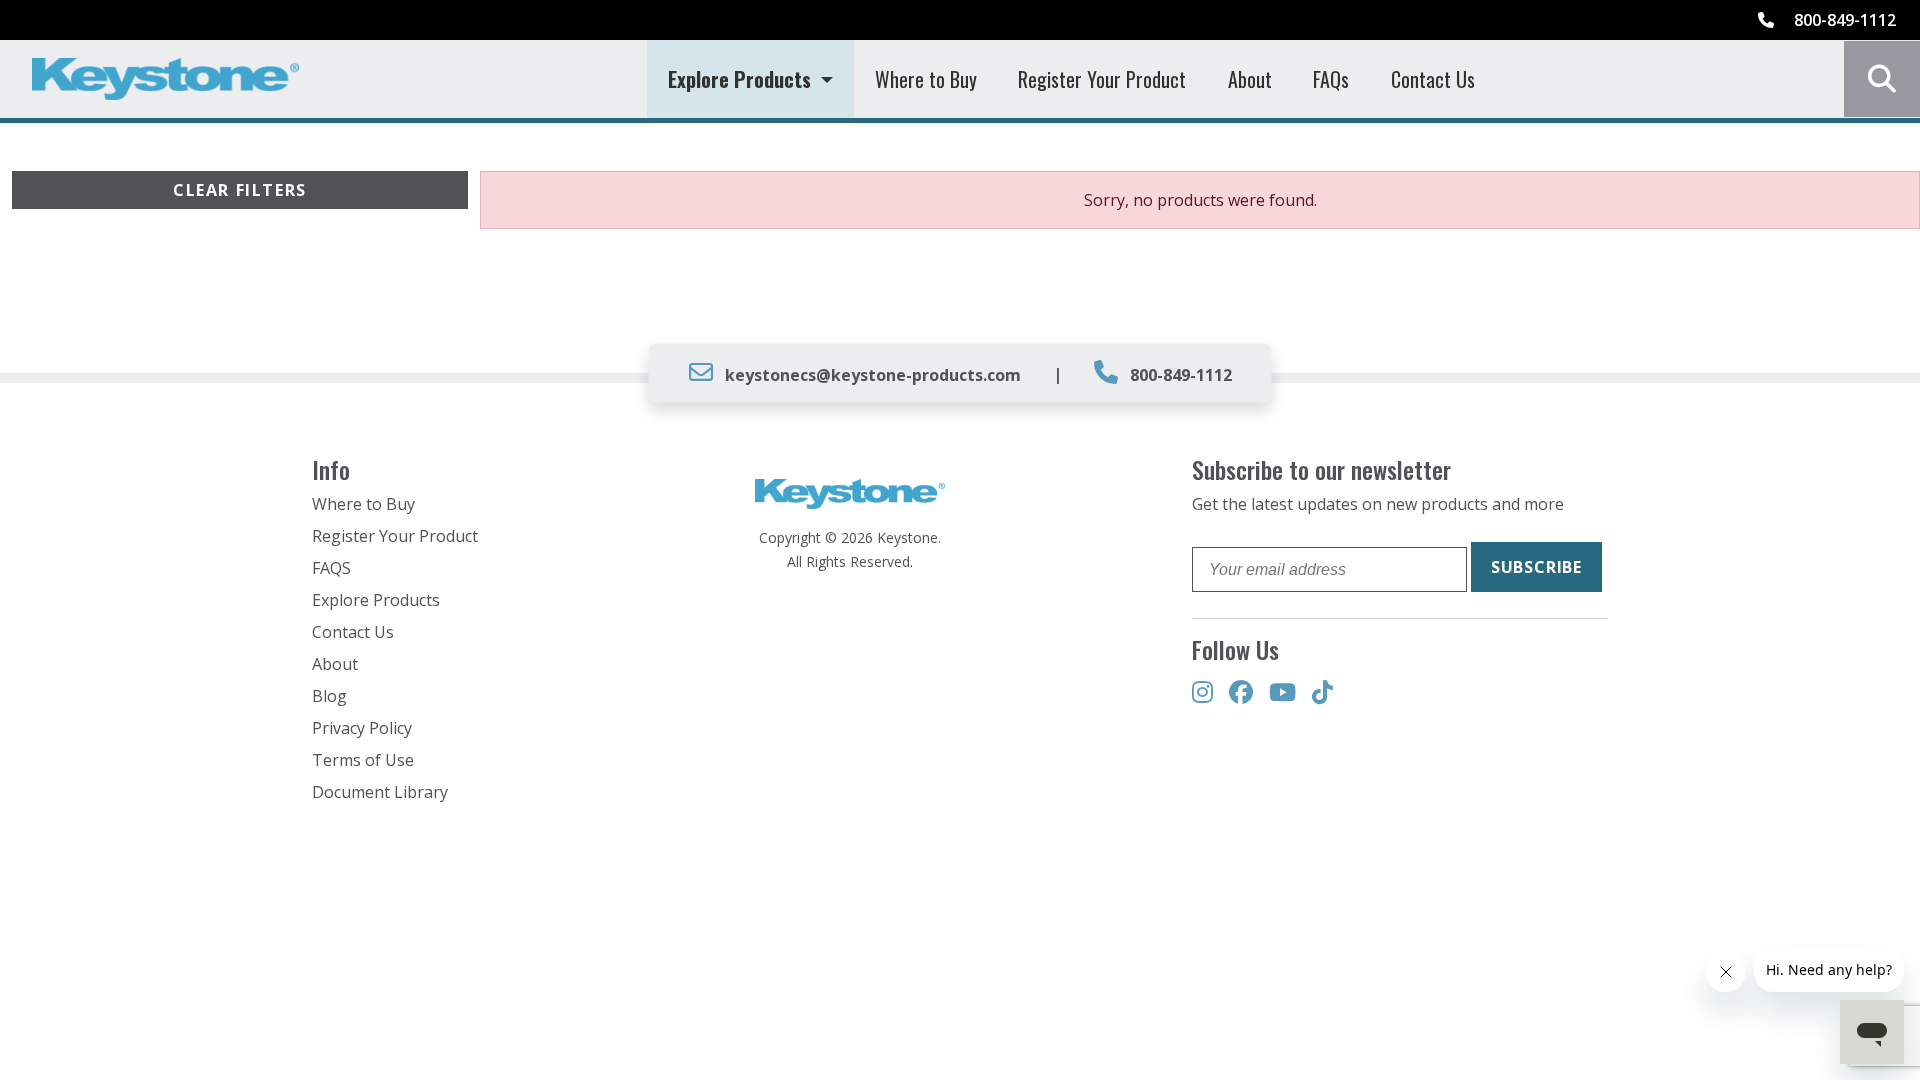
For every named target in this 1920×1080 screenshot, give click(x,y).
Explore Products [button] (742, 79)
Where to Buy (926, 79)
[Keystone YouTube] (1282, 693)
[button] (1882, 79)
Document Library (380, 792)
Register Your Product (1102, 79)
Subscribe (1536, 567)
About (1250, 79)
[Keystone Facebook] (1241, 693)
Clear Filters (240, 190)
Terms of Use (363, 760)
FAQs (1331, 79)
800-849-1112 (1843, 20)
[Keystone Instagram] (1202, 693)
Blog (329, 696)
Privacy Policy (362, 728)
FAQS (331, 568)
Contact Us (1433, 79)
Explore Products (376, 600)
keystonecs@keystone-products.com (873, 375)
